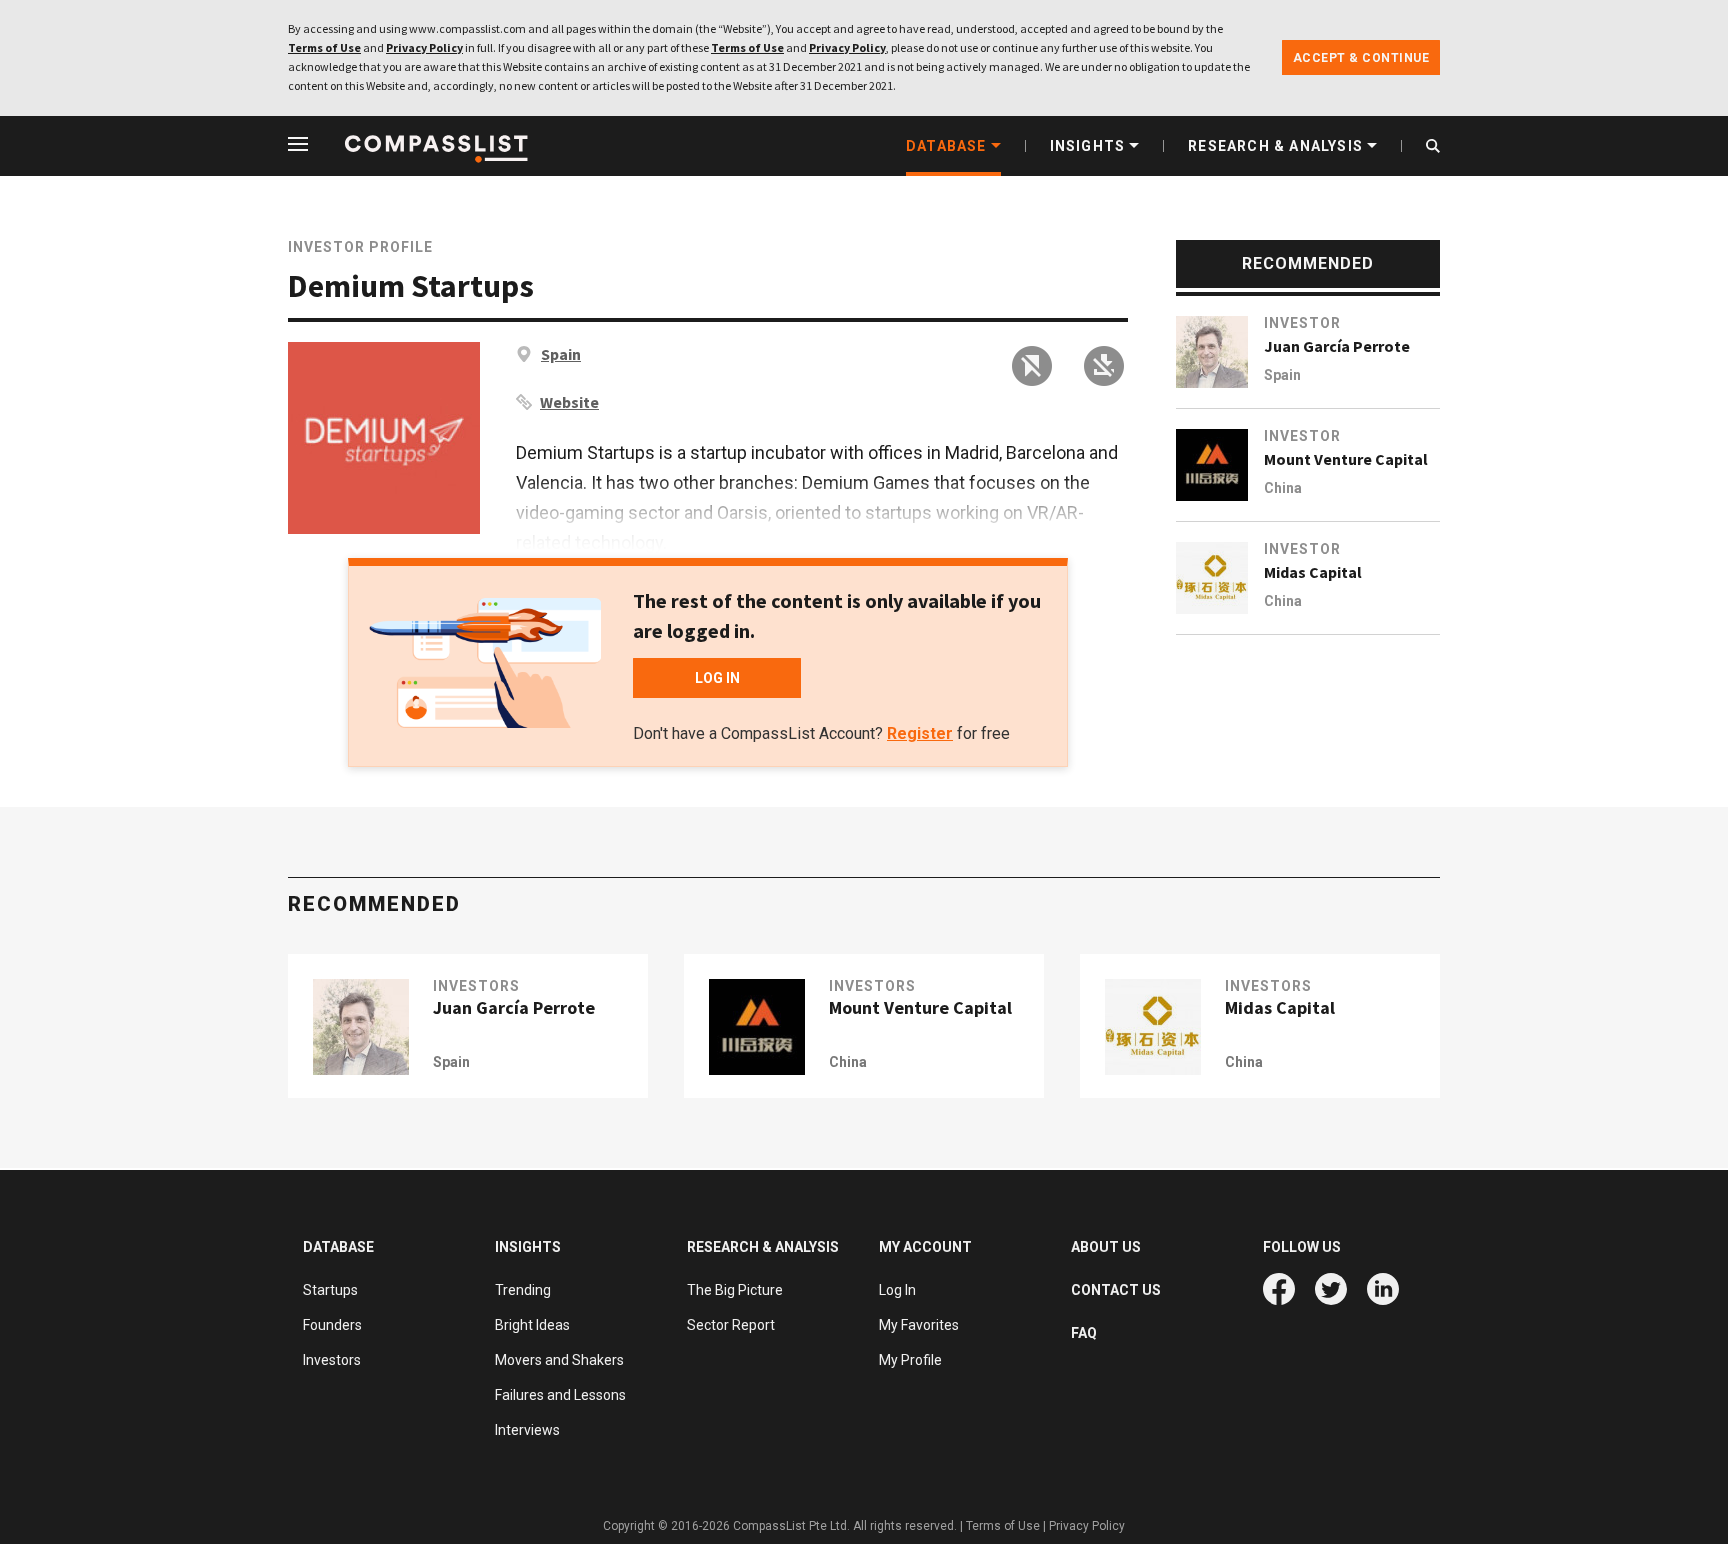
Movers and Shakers (559, 1360)
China (1283, 488)
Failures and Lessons (560, 1395)
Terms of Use (324, 47)
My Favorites (919, 1325)
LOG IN (717, 678)
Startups (330, 1290)
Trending (523, 1290)
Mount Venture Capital (1346, 459)
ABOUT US (1106, 1247)
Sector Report (731, 1325)
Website (569, 402)
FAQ (1084, 1333)
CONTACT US (1116, 1290)
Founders (332, 1325)
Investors (476, 986)
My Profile (910, 1360)
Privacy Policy (424, 47)
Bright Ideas (532, 1325)
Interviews (527, 1430)
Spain (561, 354)
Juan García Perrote (1337, 346)
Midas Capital (1313, 572)
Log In (897, 1290)
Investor (1302, 323)
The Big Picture (735, 1290)
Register (920, 733)
